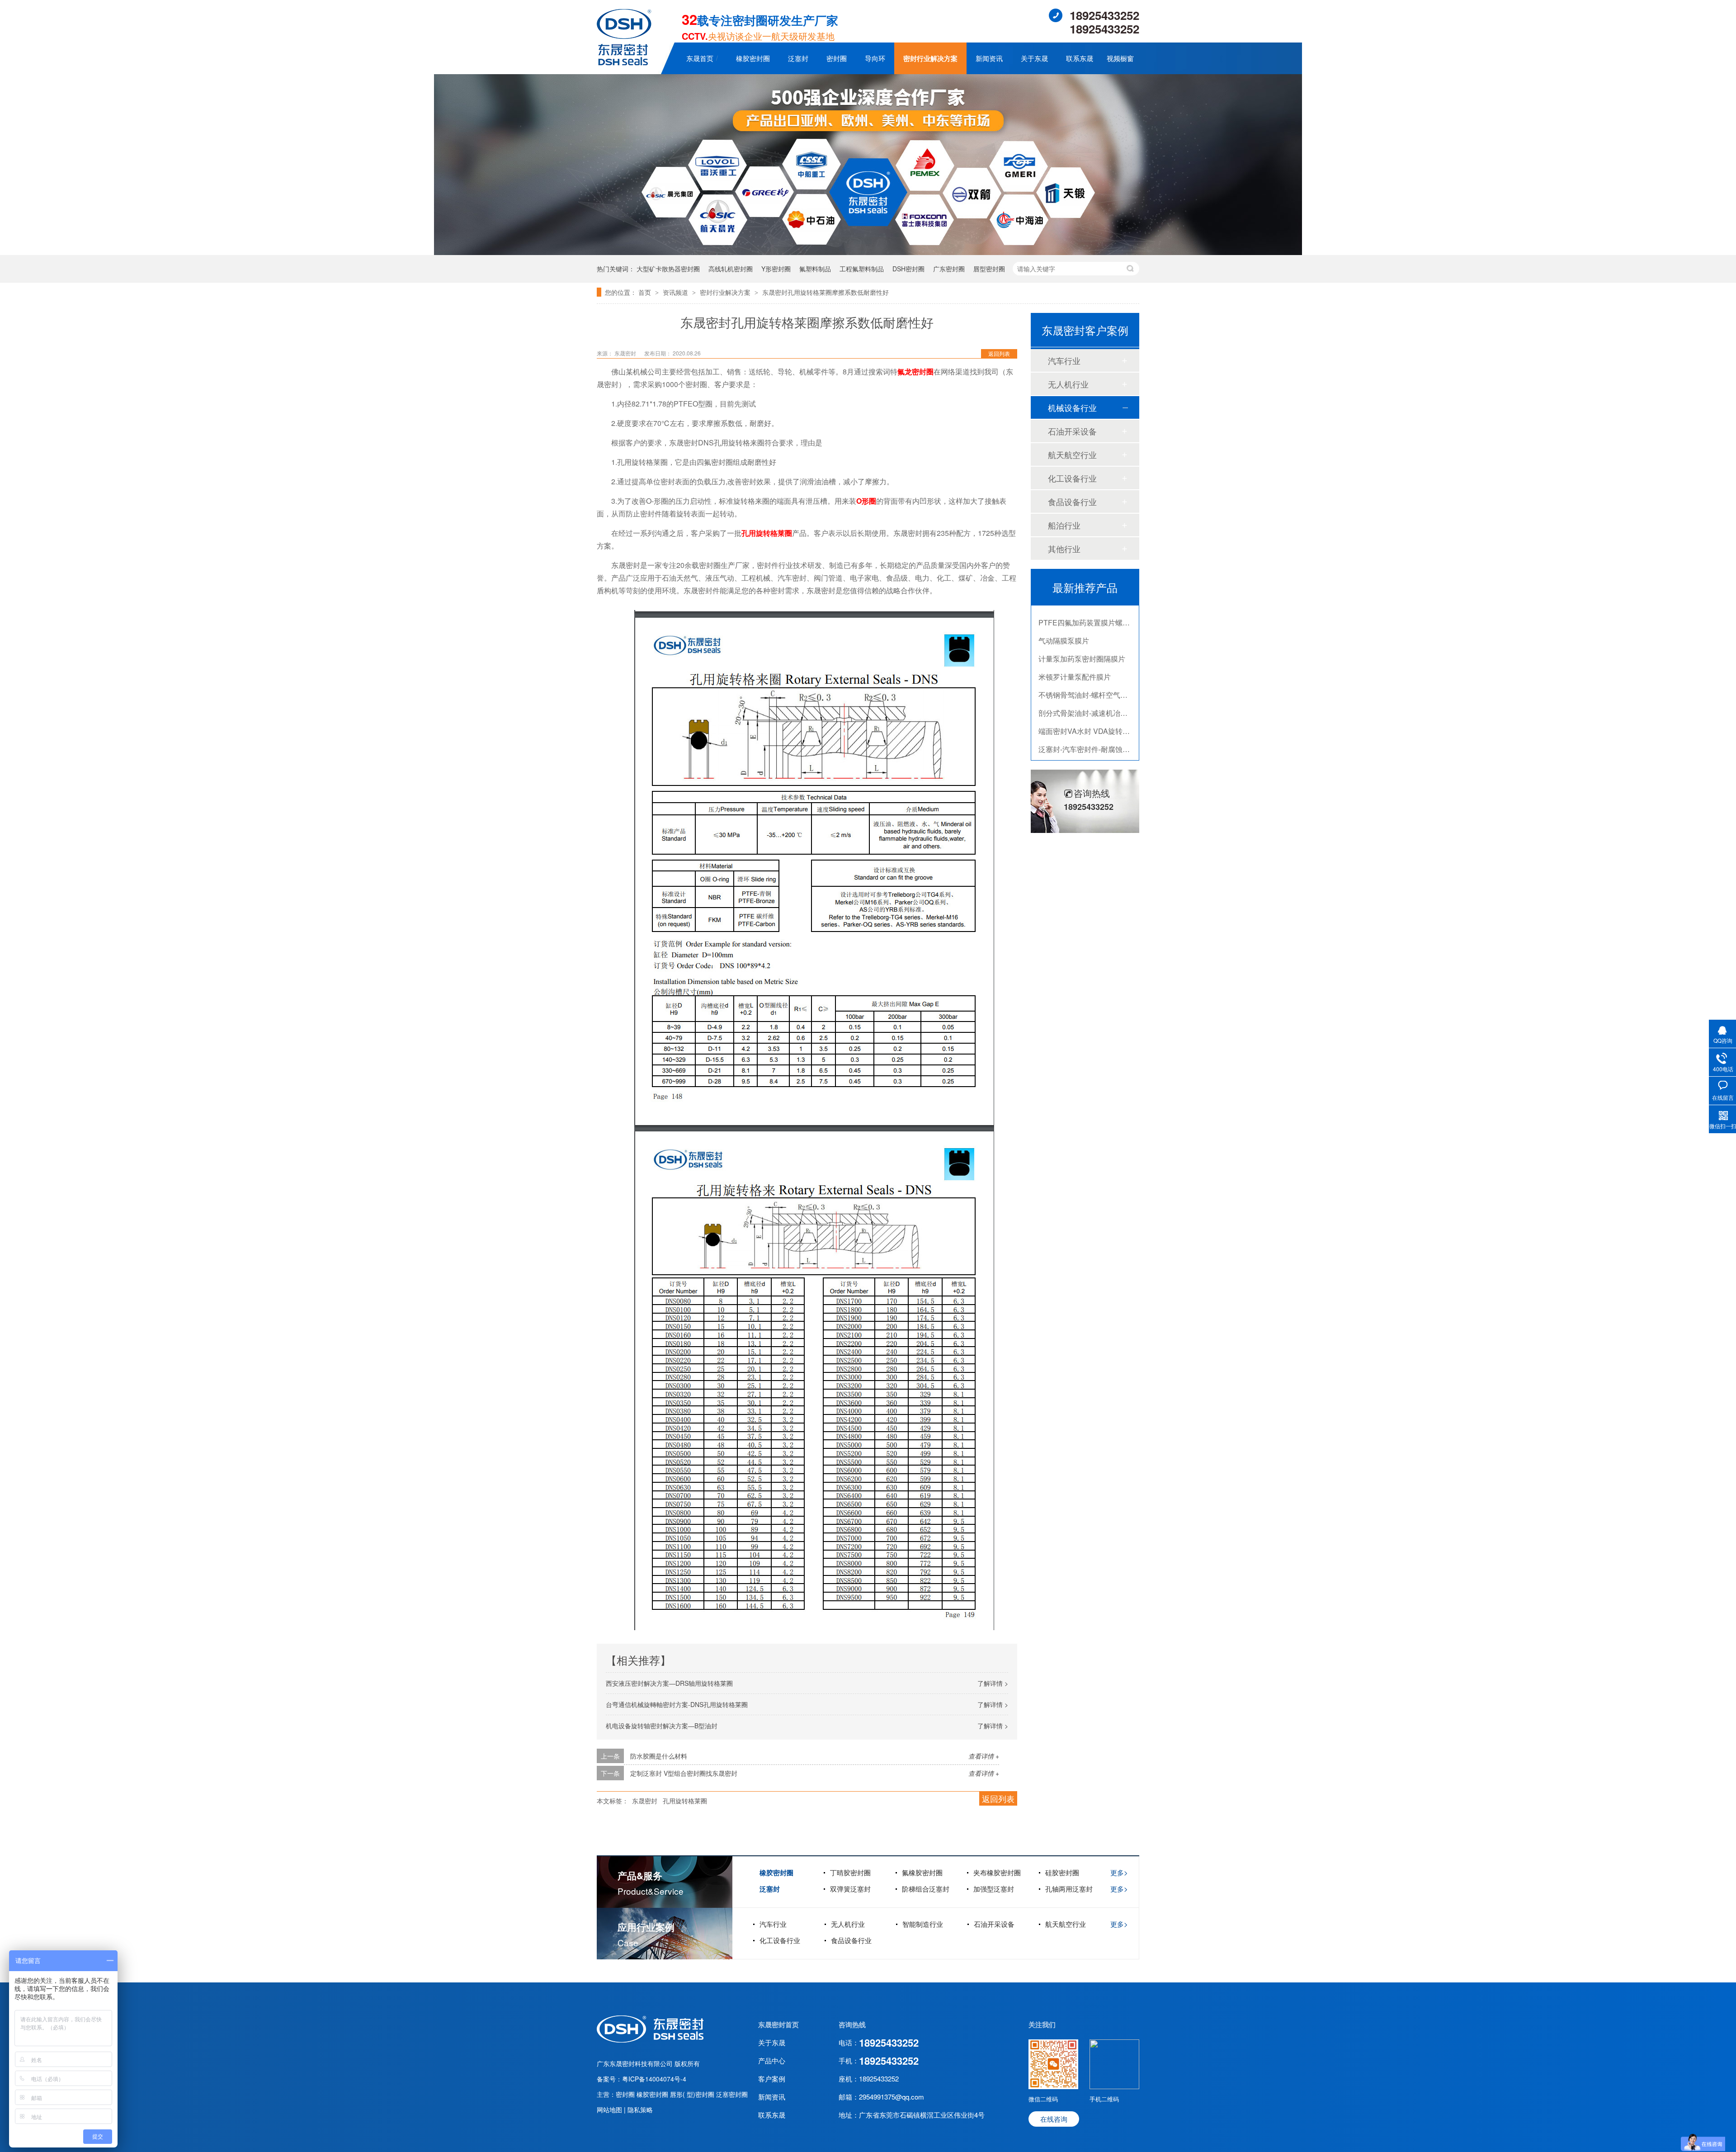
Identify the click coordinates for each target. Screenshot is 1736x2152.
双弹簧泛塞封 (850, 1889)
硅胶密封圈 (1062, 1872)
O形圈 (866, 501)
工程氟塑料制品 (862, 269)
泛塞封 (798, 58)
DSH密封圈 (908, 269)
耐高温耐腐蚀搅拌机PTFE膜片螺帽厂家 (1102, 741)
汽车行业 (1064, 360)
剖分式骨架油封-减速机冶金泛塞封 (1094, 669)
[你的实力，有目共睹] (868, 252)
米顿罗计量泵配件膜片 (1075, 633)
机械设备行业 (1072, 407)
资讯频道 (676, 292)
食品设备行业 (1072, 501)
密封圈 (837, 58)
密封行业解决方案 (930, 58)
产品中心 (772, 2060)
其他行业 (1064, 549)
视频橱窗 (1120, 58)
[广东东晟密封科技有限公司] (624, 63)
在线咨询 (1054, 2119)
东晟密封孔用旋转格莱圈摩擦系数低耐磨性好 (826, 292)
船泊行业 (1064, 525)
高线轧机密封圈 (731, 269)
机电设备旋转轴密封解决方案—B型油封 (662, 1726)
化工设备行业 (1072, 478)
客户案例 (772, 2079)
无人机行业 (1068, 384)
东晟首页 (700, 58)
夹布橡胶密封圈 (997, 1872)
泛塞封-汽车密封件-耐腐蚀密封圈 (1091, 705)
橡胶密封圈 (753, 58)
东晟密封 (645, 1801)
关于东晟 (1034, 58)
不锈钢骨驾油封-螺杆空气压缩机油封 (1097, 651)
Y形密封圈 (776, 269)
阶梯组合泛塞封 (926, 1889)
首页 (646, 292)
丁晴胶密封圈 (850, 1872)
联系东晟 (1080, 58)
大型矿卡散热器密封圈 (668, 269)
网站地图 (610, 2109)
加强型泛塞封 (994, 1889)
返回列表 (999, 353)
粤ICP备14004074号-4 (654, 2079)
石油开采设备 (1072, 431)
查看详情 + (984, 1756)
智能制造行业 (923, 1924)
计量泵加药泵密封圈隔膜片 (1082, 615)
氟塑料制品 (815, 269)
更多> (1119, 1872)
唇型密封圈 (989, 269)
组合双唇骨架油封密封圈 (1078, 723)
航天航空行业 (1072, 454)
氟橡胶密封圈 (922, 1872)
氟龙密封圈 (915, 371)
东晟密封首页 (778, 2024)
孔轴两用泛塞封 (1069, 1889)
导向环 (875, 58)
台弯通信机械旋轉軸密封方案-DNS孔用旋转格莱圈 (677, 1704)
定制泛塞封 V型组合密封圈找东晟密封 (684, 1773)
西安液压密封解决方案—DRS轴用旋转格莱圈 (669, 1683)
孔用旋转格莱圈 (767, 533)
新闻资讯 (989, 58)
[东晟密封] (650, 2040)
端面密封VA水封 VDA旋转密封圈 (1091, 687)
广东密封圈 (949, 269)
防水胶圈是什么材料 (659, 1756)
